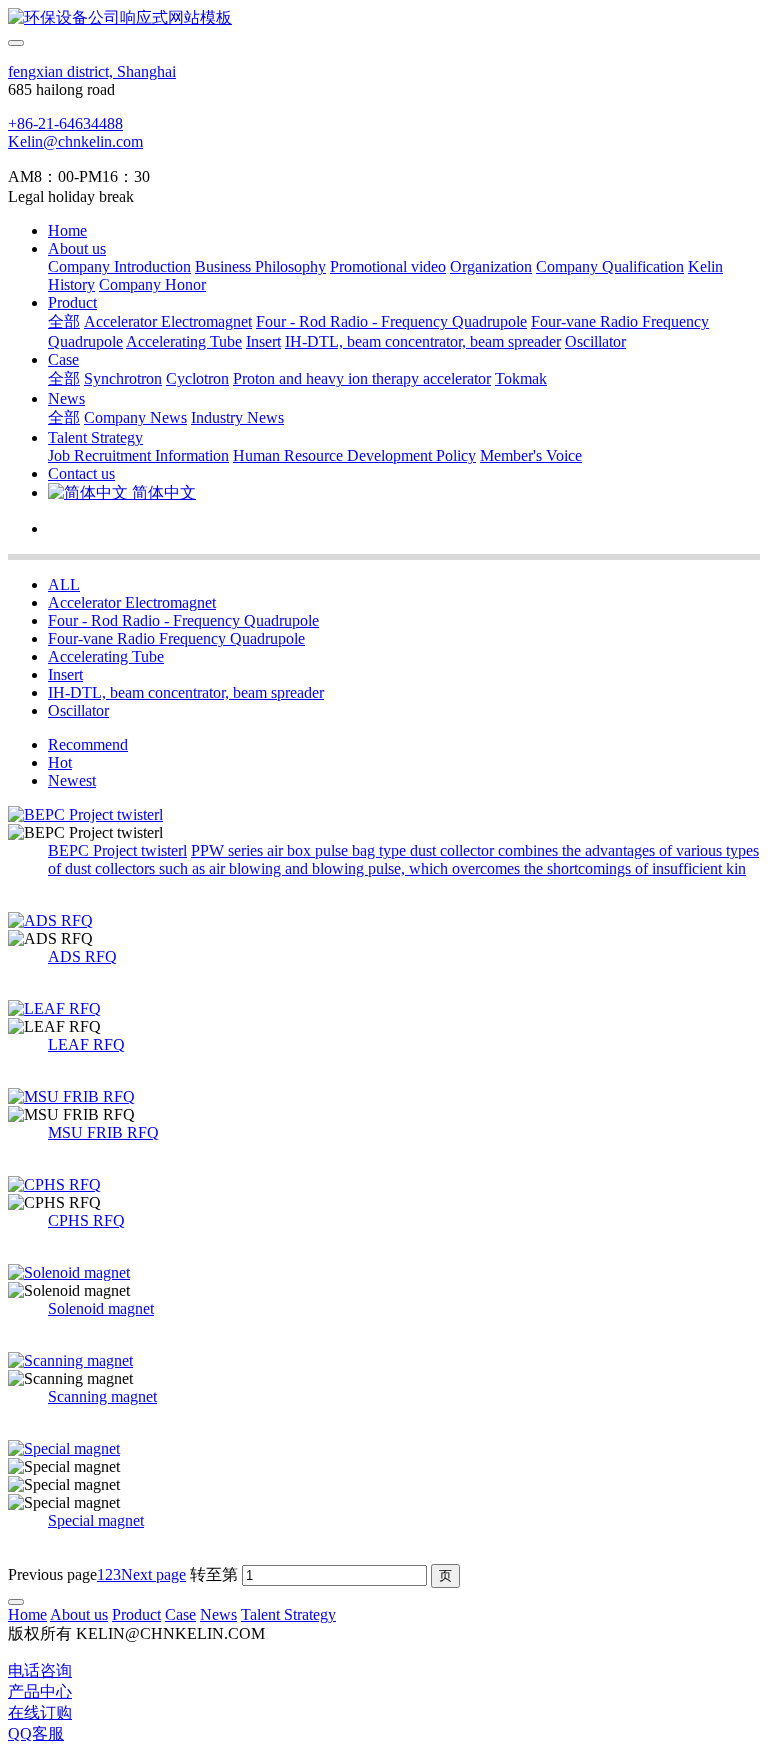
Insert (65, 674)
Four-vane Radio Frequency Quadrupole (176, 638)
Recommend (88, 744)
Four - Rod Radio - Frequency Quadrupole (183, 620)
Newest (72, 780)
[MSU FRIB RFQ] (384, 1097)
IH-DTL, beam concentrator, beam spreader (186, 692)
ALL (64, 584)
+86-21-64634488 (65, 123)
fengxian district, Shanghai (92, 71)
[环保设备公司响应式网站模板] (384, 18)
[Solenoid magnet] (384, 1273)
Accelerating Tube (106, 656)
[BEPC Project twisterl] (384, 815)
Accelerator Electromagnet (132, 602)
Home (67, 230)
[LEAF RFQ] (384, 1009)
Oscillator (78, 710)
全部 (64, 321)
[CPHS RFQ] (384, 1185)
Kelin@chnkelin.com (75, 141)
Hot (60, 762)
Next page (153, 1574)
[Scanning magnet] (384, 1361)
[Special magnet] (384, 1449)
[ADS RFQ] (384, 921)
